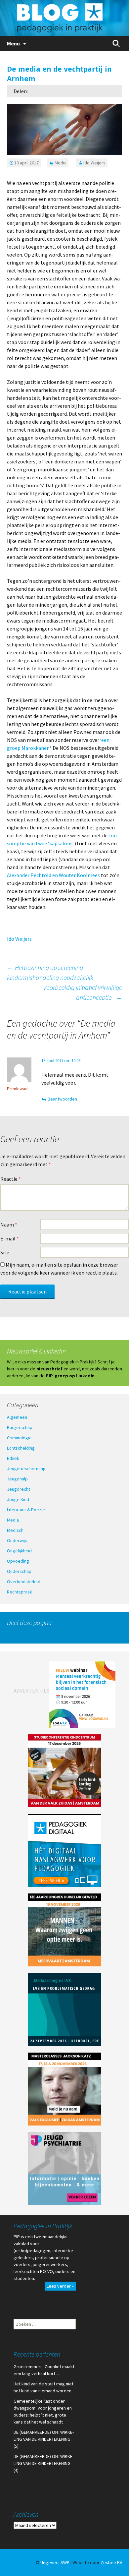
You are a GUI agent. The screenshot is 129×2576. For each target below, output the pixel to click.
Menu (13, 43)
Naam (9, 1225)
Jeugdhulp (17, 1479)
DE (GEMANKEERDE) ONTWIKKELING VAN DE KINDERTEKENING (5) (44, 2439)
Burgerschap (20, 1427)
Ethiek (13, 1458)
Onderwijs (17, 1540)
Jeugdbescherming (26, 1468)
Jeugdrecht (19, 1489)
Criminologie (19, 1438)
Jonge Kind (18, 1499)
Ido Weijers (94, 163)
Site (5, 1252)
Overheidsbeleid (24, 1582)
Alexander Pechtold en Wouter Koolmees (54, 875)
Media (61, 163)
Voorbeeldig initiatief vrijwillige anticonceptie (83, 992)
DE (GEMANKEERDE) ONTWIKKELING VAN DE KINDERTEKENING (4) (44, 2463)
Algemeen (17, 1417)
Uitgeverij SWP (55, 2562)
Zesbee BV (111, 2562)
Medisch (15, 1530)
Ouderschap (19, 1571)
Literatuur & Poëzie (26, 1510)
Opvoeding (18, 1561)
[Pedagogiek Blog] (64, 18)
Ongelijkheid (19, 1551)
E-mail (10, 1238)
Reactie (11, 1179)
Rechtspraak (20, 1592)
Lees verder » (60, 2286)
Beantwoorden (62, 1099)
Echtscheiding (21, 1448)
